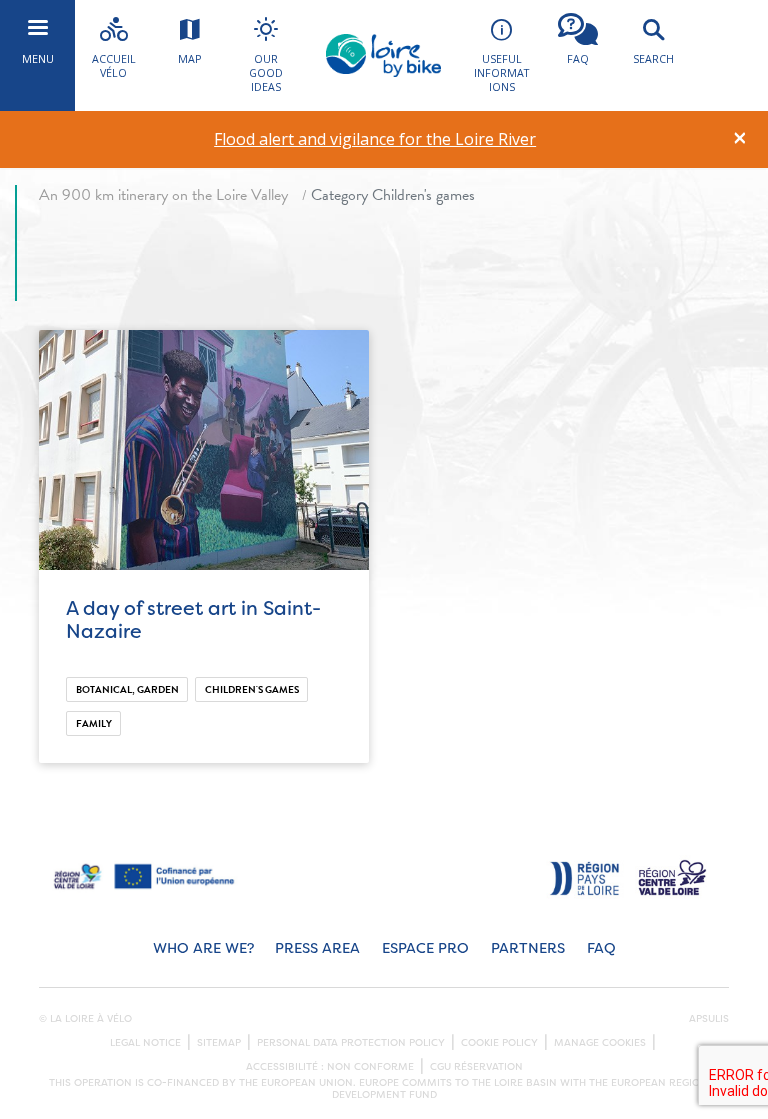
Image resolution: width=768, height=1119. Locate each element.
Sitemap (219, 1043)
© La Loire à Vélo (85, 1019)
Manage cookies (600, 1043)
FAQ (601, 948)
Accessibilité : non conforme (330, 1067)
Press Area (317, 948)
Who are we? (203, 948)
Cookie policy (499, 1043)
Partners (528, 948)
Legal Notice (145, 1043)
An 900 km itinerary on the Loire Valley (163, 195)
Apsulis (709, 1019)
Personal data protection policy (351, 1043)
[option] (375, 139)
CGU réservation (476, 1067)
